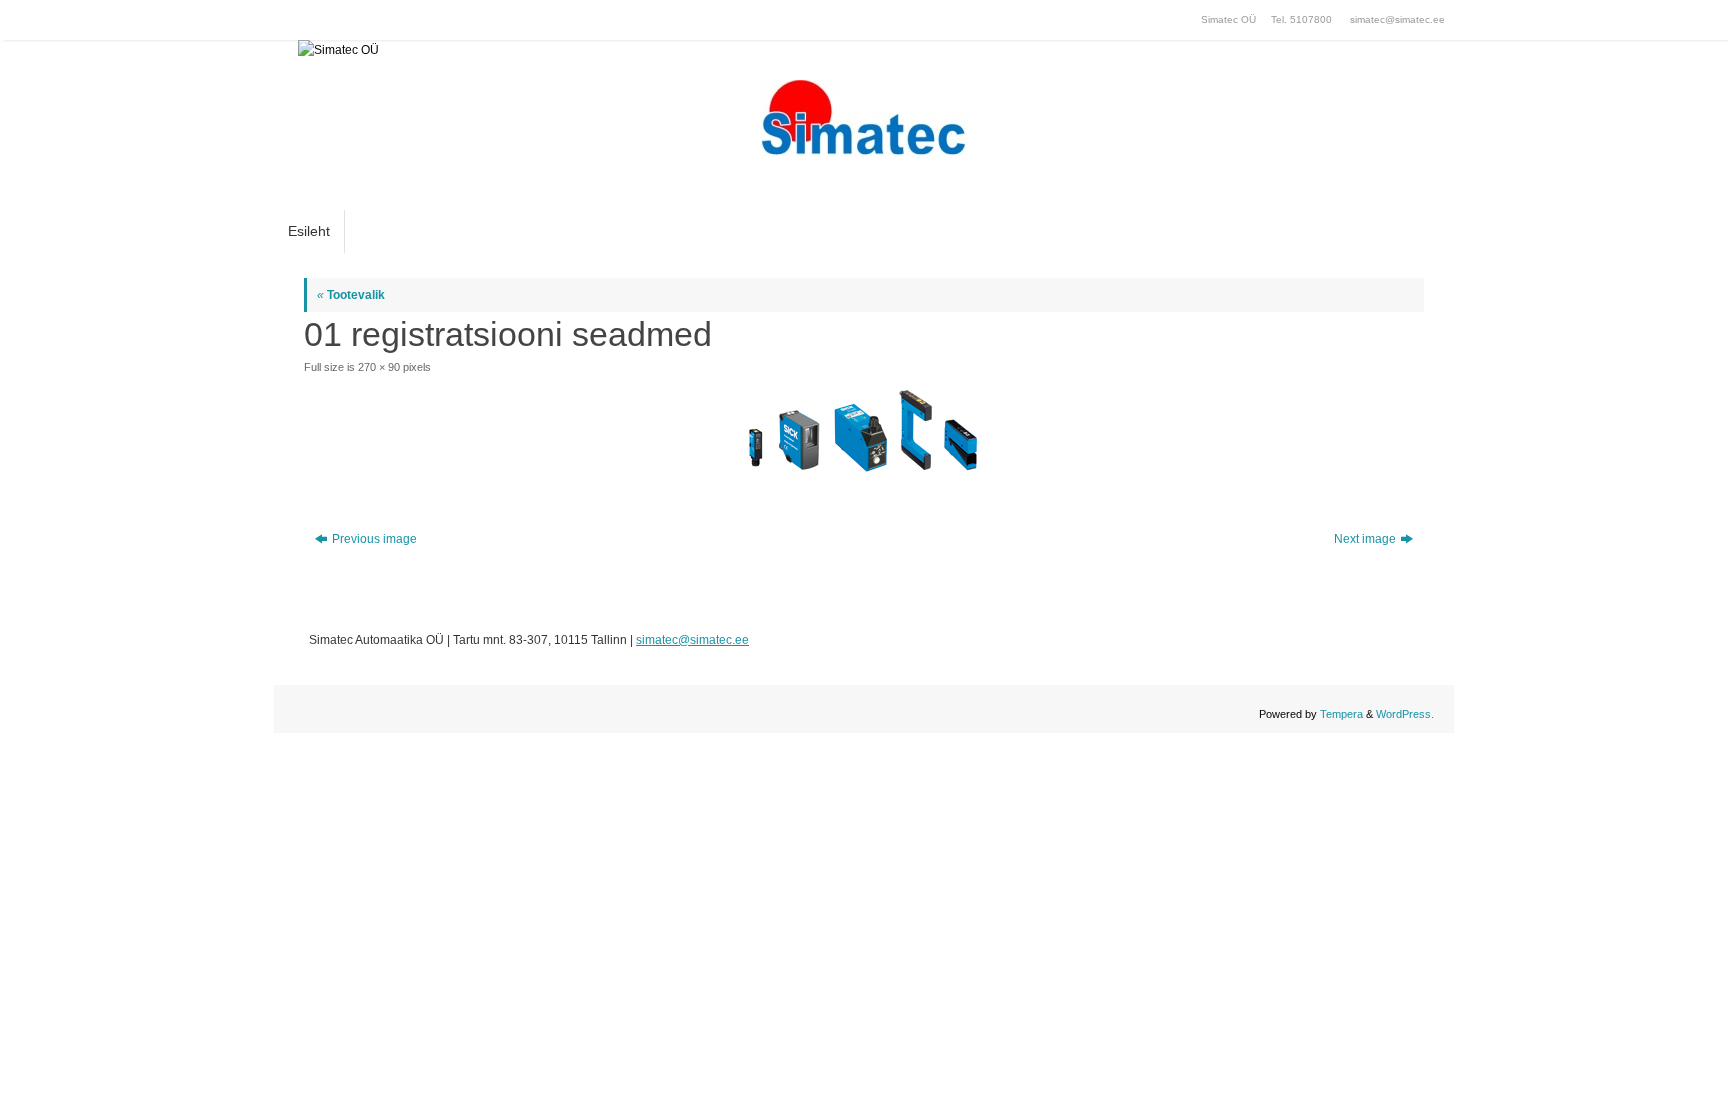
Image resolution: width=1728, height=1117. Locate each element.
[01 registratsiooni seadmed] (864, 431)
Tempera (1341, 714)
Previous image (374, 539)
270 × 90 (379, 367)
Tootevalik (351, 295)
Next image (1365, 539)
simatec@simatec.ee (1397, 19)
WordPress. (1405, 714)
